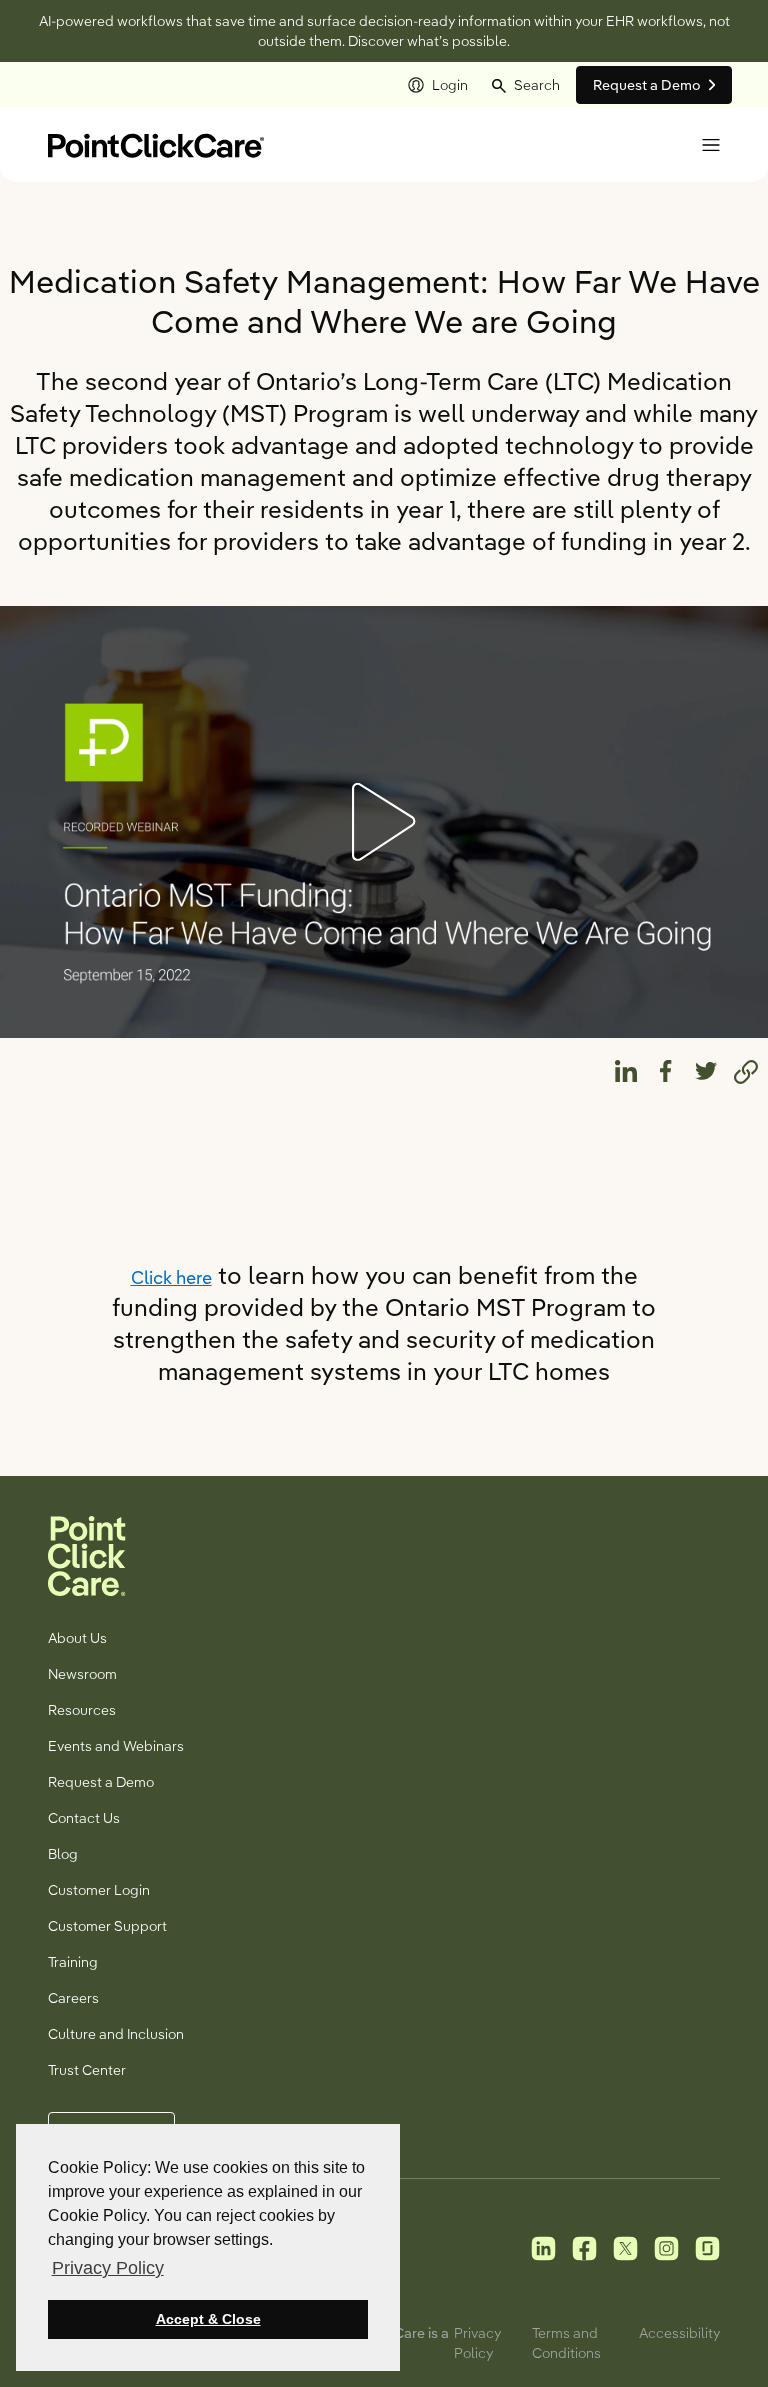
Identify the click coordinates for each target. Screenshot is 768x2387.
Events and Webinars (116, 1746)
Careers (73, 1998)
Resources (82, 1710)
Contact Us (84, 1818)
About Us (77, 1638)
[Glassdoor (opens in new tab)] (707, 2247)
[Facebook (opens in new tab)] (584, 2247)
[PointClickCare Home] (156, 143)
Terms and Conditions (566, 2343)
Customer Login (99, 1890)
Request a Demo (101, 1782)
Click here (171, 1277)
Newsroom (82, 1674)
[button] (526, 85)
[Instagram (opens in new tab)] (666, 2247)
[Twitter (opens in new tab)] (625, 2247)
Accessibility (679, 2333)
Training (73, 1962)
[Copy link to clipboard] (746, 1071)
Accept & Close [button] (208, 2319)
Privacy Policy (477, 2343)
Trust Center (87, 2070)
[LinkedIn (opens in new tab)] (543, 2247)
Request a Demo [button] (647, 85)
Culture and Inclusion (116, 2034)
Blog (63, 1854)
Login (450, 85)
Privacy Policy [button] (108, 2268)
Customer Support (107, 1926)
